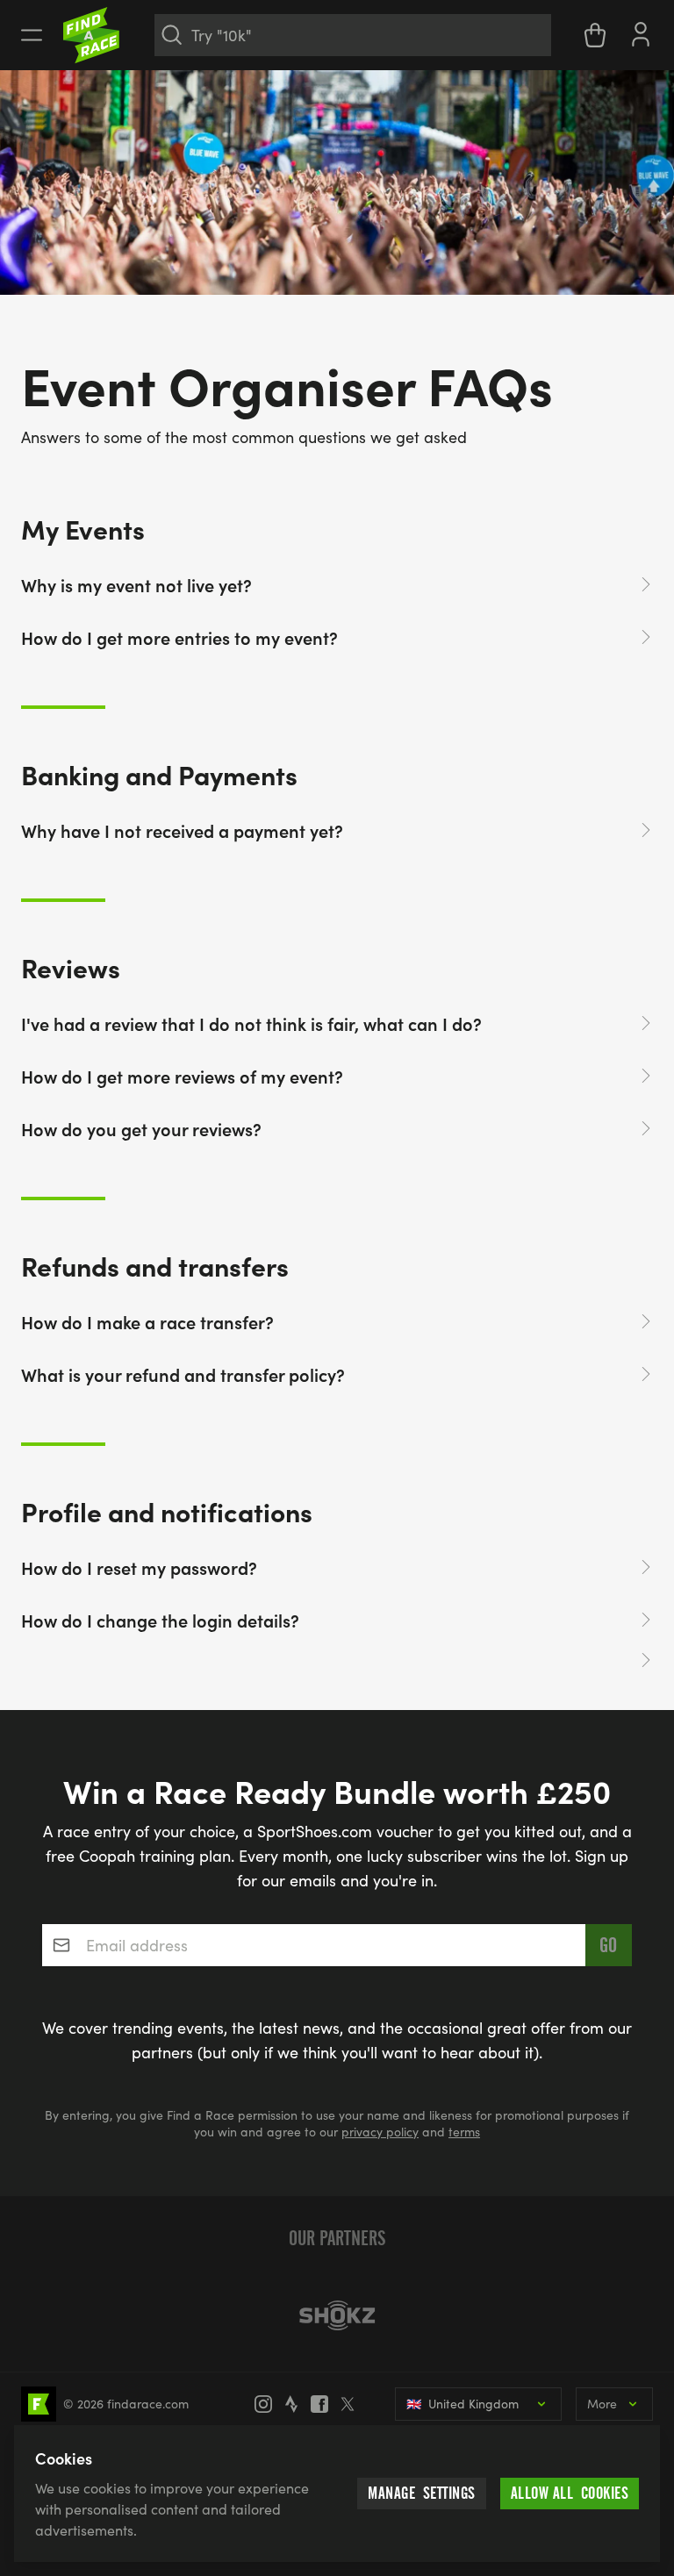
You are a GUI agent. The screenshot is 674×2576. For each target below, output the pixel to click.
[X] (353, 2404)
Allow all (570, 2493)
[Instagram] (269, 2404)
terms (464, 2132)
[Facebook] (325, 2404)
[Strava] (297, 2404)
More (602, 2404)
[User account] (641, 32)
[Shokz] (337, 2315)
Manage (422, 2493)
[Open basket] (595, 35)
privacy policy (380, 2132)
